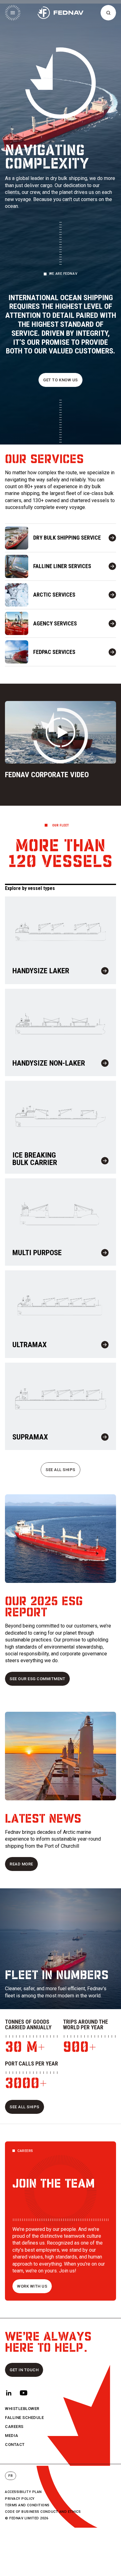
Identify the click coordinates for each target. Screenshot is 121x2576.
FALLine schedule (24, 2418)
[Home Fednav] (60, 13)
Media (12, 2436)
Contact (15, 2445)
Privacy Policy (20, 2499)
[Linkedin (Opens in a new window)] (9, 2393)
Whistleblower (22, 2409)
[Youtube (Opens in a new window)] (24, 2393)
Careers (14, 2427)
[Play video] (60, 732)
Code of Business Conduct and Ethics (43, 2512)
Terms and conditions (27, 2505)
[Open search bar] (108, 13)
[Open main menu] (13, 13)
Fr (11, 2476)
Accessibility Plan (23, 2492)
